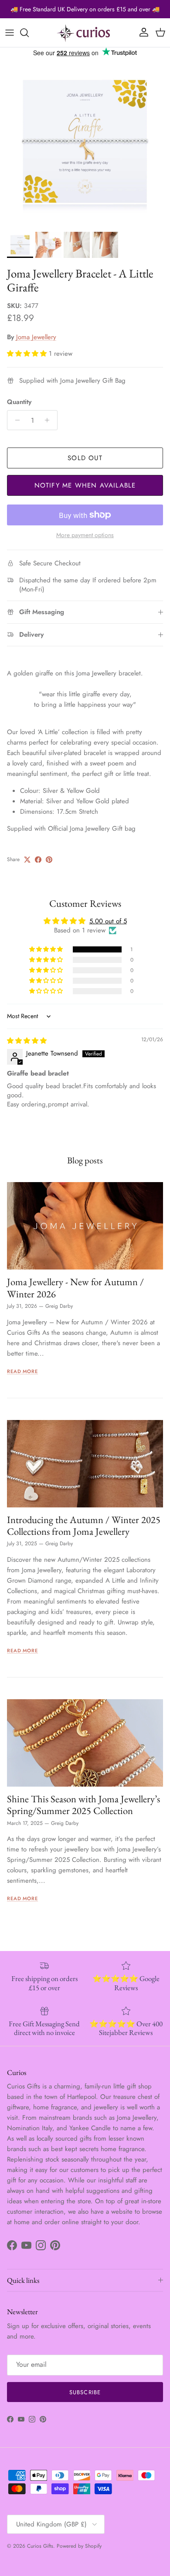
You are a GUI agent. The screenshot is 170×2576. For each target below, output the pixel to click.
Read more (22, 1371)
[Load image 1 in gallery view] (85, 143)
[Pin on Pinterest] (49, 860)
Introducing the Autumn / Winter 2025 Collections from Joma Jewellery (84, 1525)
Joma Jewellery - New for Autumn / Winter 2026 (75, 1288)
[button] (28, 354)
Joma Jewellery (36, 337)
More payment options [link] (85, 535)
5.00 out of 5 (108, 921)
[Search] (29, 33)
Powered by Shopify (79, 2546)
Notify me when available (85, 485)
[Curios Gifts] (85, 33)
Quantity (19, 402)
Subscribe (85, 2392)
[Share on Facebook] (38, 860)
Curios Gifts (40, 2546)
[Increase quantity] (49, 420)
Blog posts (85, 1160)
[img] (27, 1041)
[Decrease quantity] (15, 420)
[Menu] (10, 33)
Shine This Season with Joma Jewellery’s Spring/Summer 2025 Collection (83, 1805)
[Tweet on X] (27, 860)
